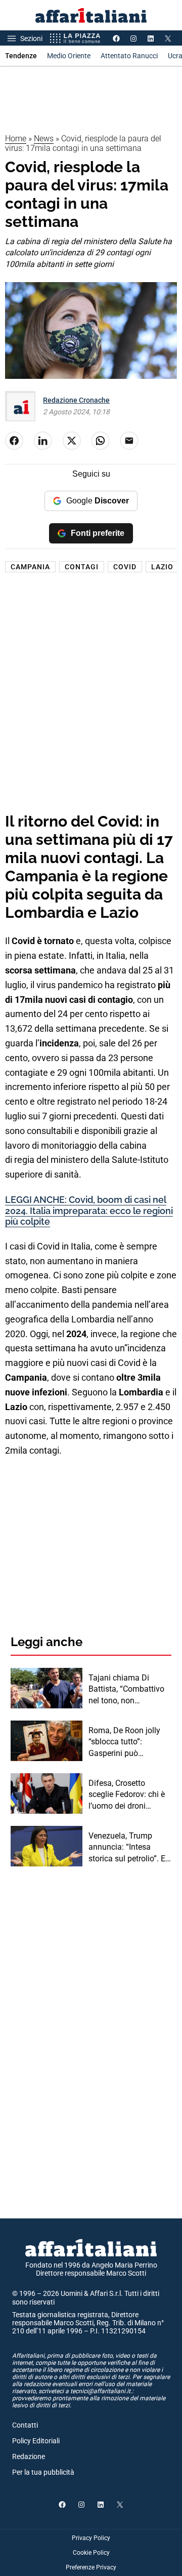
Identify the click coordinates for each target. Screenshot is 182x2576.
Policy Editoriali (36, 2441)
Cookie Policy (91, 2553)
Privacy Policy (91, 2538)
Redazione (29, 2456)
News (44, 139)
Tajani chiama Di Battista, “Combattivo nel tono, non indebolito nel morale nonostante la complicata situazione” (129, 1690)
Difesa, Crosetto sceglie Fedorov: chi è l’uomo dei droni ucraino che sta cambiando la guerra (127, 1795)
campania (30, 567)
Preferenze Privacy (91, 2567)
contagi (82, 567)
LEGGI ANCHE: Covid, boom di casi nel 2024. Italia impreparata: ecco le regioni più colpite (89, 1211)
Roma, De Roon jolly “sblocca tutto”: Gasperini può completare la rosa (124, 1742)
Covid (125, 567)
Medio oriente (69, 56)
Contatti (25, 2425)
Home (16, 139)
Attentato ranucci (129, 56)
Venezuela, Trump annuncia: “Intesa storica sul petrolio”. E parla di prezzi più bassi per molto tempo (128, 1848)
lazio (162, 567)
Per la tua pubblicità (43, 2472)
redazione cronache (76, 400)
